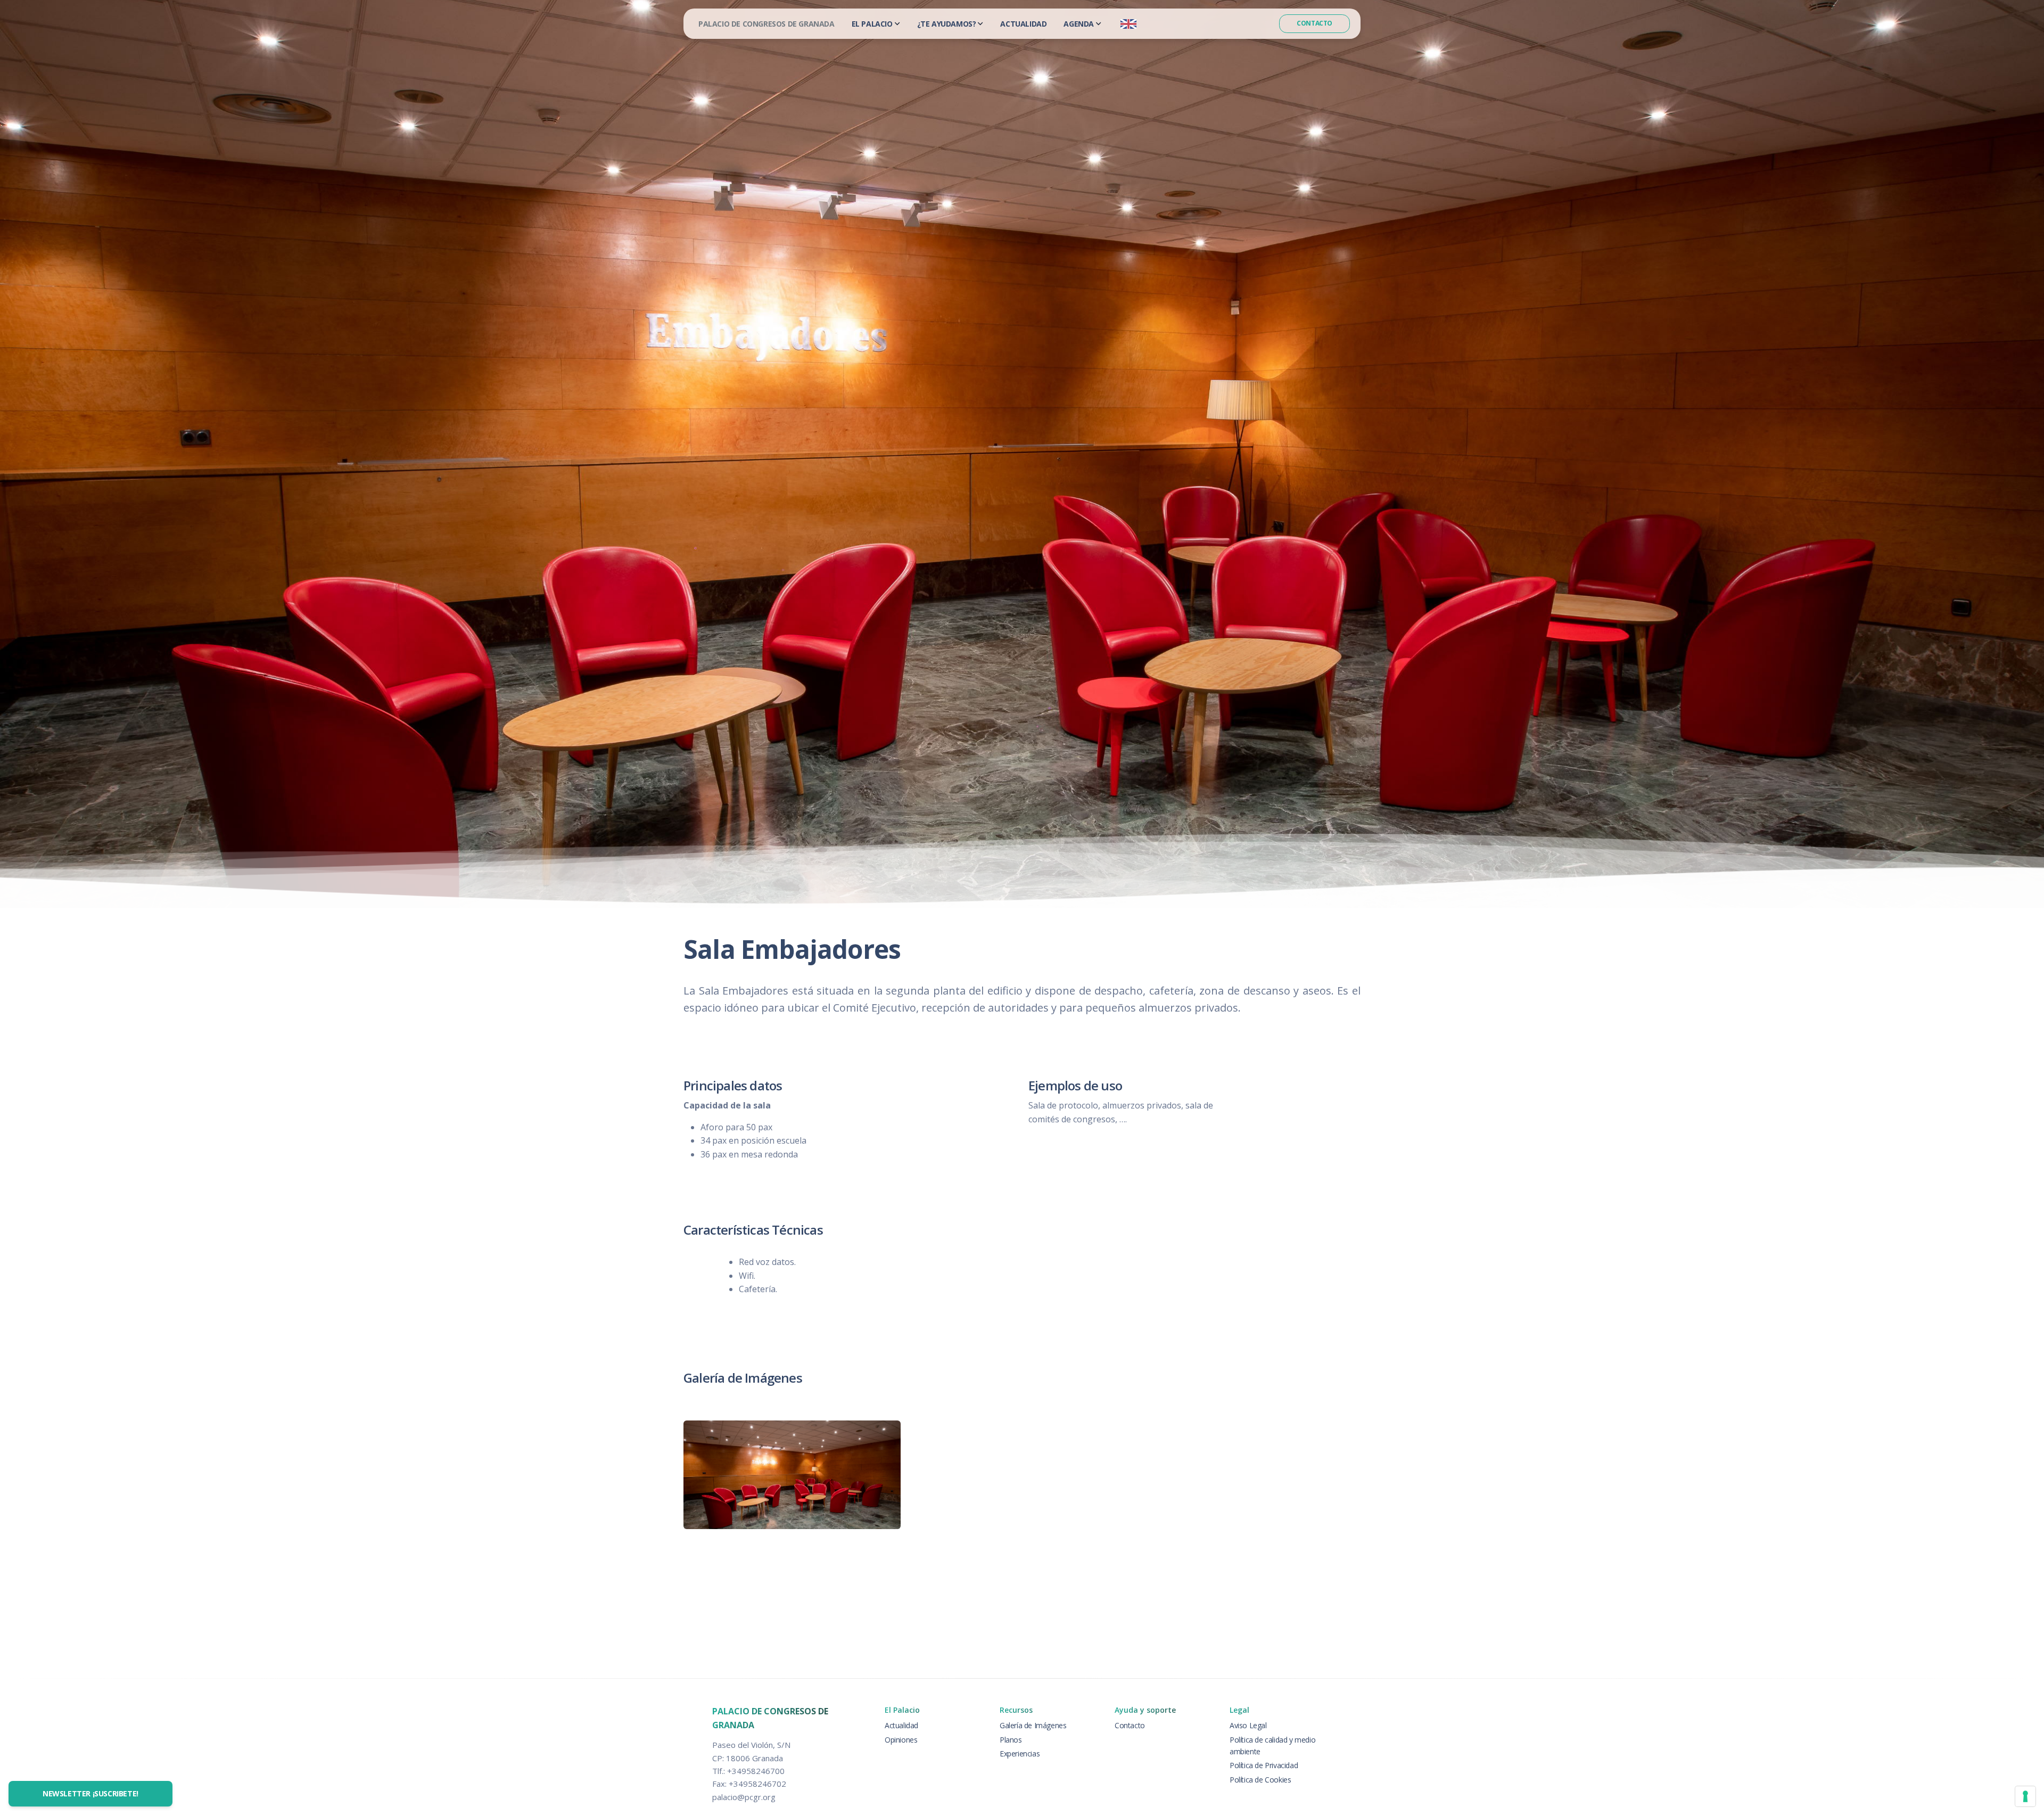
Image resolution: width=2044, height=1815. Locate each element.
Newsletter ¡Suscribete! (90, 1793)
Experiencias (1020, 1754)
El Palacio (872, 24)
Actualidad (1023, 24)
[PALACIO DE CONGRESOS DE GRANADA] (767, 24)
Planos (1011, 1740)
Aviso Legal (1248, 1725)
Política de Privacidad (1264, 1765)
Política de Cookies (1260, 1780)
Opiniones (901, 1740)
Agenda (1079, 24)
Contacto (1314, 23)
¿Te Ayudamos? (947, 24)
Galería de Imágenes (1033, 1725)
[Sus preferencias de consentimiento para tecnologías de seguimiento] (2025, 1796)
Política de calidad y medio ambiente (1272, 1746)
